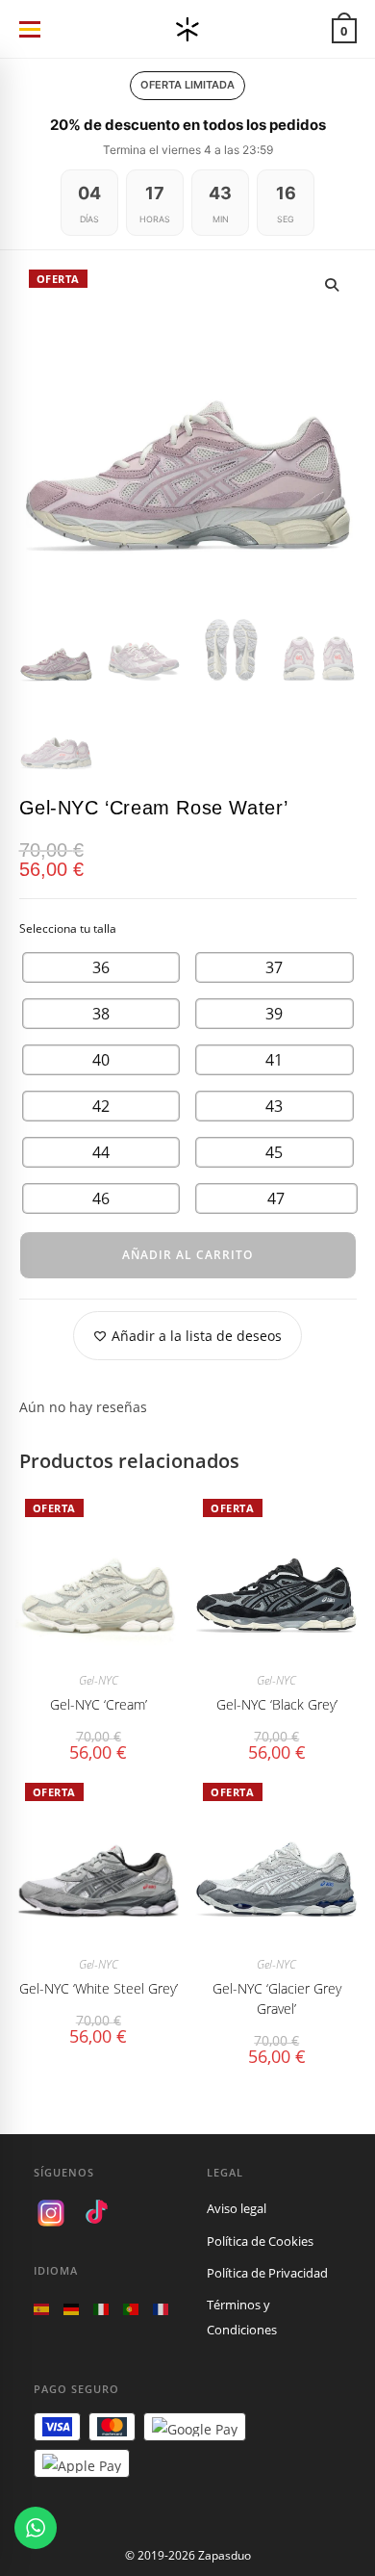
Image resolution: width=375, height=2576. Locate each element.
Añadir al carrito (187, 1255)
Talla (188, 929)
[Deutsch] (71, 2308)
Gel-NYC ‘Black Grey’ (277, 1704)
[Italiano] (101, 2308)
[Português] (131, 2308)
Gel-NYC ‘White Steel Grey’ (99, 1988)
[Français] (161, 2308)
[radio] (101, 967)
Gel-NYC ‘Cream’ (99, 1704)
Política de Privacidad (267, 2273)
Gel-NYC (99, 1680)
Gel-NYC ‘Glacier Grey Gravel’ (277, 1998)
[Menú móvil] (29, 29)
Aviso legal (237, 2208)
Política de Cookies (260, 2241)
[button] (332, 285)
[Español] (41, 2308)
